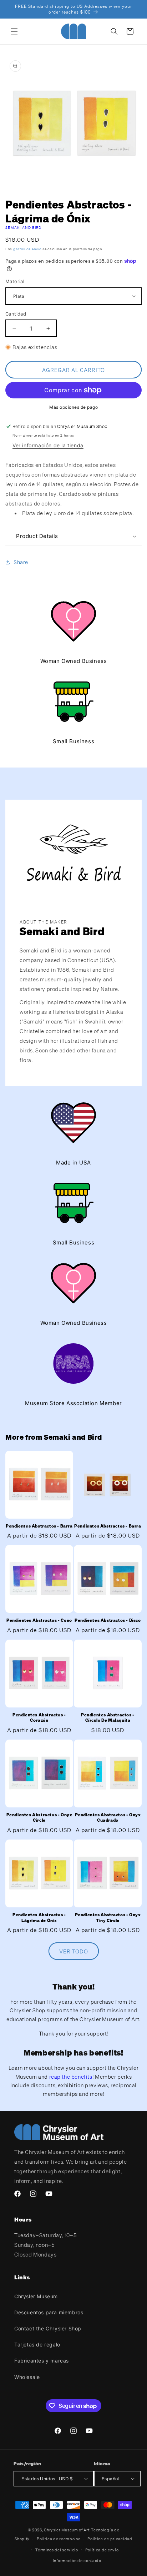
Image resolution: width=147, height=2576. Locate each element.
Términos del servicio (57, 2550)
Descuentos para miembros (49, 2312)
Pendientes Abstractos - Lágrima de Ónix (39, 1918)
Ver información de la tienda (48, 445)
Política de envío (102, 2550)
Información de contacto (77, 2561)
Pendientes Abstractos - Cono (39, 1620)
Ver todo (74, 1951)
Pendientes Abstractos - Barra (39, 1526)
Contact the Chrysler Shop (48, 2328)
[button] (14, 31)
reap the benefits (71, 2077)
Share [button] (21, 562)
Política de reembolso (59, 2539)
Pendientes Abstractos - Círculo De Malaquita (108, 1718)
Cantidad (16, 314)
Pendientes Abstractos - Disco (108, 1620)
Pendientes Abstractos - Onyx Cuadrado (108, 1818)
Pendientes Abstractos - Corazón (39, 1718)
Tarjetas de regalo (37, 2344)
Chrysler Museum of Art (67, 2530)
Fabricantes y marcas (42, 2361)
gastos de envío (27, 249)
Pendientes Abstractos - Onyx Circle (39, 1818)
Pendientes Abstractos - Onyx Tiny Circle (108, 1918)
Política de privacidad (110, 2539)
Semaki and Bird (24, 228)
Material (15, 281)
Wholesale (27, 2377)
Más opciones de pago (73, 407)
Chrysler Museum (36, 2296)
